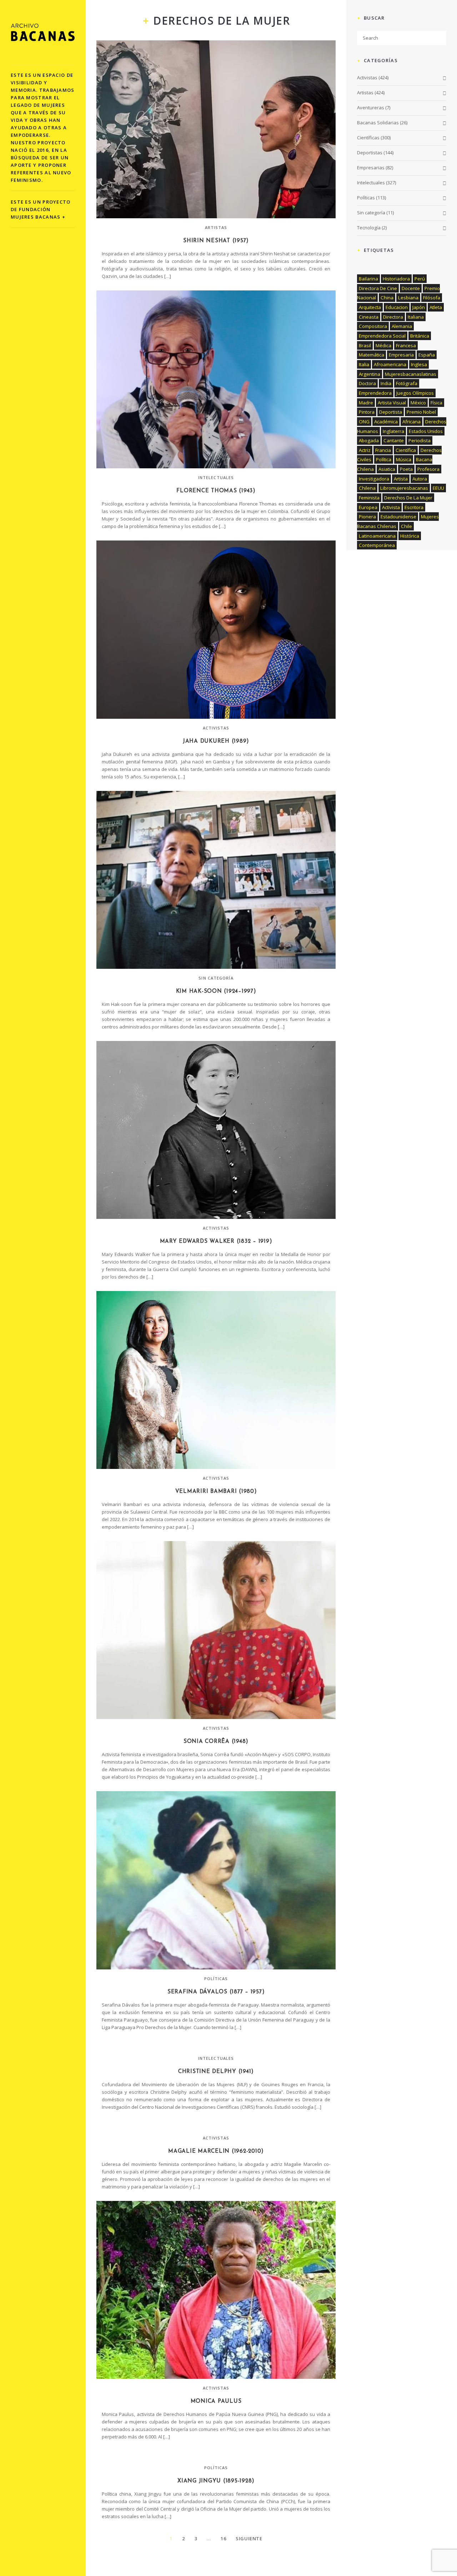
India (386, 383)
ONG (364, 422)
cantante (394, 440)
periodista (420, 440)
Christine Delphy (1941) (216, 2072)
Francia (383, 450)
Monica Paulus (216, 2401)
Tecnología (369, 228)
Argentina (370, 374)
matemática (371, 355)
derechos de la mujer (408, 498)
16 (223, 2538)
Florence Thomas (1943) (216, 491)
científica (406, 450)
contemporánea (377, 545)
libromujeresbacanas (404, 488)
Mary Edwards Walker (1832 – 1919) (216, 1242)
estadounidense (398, 517)
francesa (406, 345)
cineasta (369, 317)
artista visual (392, 403)
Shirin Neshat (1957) (216, 241)
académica (386, 422)
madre (366, 403)
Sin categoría (216, 978)
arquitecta (370, 307)
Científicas (368, 138)
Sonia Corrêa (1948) (216, 1742)
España (427, 355)
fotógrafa (407, 383)
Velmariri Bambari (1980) (216, 1492)
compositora (373, 326)
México (418, 403)
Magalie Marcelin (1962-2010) (216, 2151)
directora (393, 317)
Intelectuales (216, 477)
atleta (436, 307)
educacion (397, 307)
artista (401, 479)
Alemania (402, 326)
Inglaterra (393, 431)
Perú (420, 279)
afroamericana (390, 364)
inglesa (419, 364)
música (404, 459)
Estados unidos (426, 431)
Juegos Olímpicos (415, 393)
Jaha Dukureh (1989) (216, 741)
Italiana (416, 317)
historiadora (396, 279)
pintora (367, 412)
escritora (414, 507)
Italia (364, 364)
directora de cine (378, 288)
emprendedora (375, 393)
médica (383, 345)
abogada (369, 440)
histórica (410, 536)
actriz (365, 450)
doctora (367, 383)
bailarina (368, 279)
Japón (419, 307)
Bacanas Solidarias (378, 123)
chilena (367, 488)
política (384, 459)
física (436, 403)
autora (420, 479)
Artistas (216, 227)
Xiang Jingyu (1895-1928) (216, 2481)
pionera (367, 517)
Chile (406, 526)
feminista (369, 498)
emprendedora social (382, 336)
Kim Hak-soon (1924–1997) (216, 991)
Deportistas (370, 153)
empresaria (401, 355)
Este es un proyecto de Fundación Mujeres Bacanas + (41, 209)
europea (368, 507)
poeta (406, 469)
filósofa (432, 298)
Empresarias (371, 168)
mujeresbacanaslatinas (411, 374)
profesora (428, 469)
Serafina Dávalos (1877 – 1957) (216, 1992)
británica (420, 336)
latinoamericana (377, 536)
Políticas (216, 1979)
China (387, 298)
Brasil (365, 345)
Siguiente (249, 2538)
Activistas (216, 728)
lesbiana (408, 298)
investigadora (374, 479)
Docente (411, 288)
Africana (411, 422)
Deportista (391, 412)
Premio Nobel (421, 412)
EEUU (438, 488)
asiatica (387, 469)
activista (391, 507)
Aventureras (371, 108)
